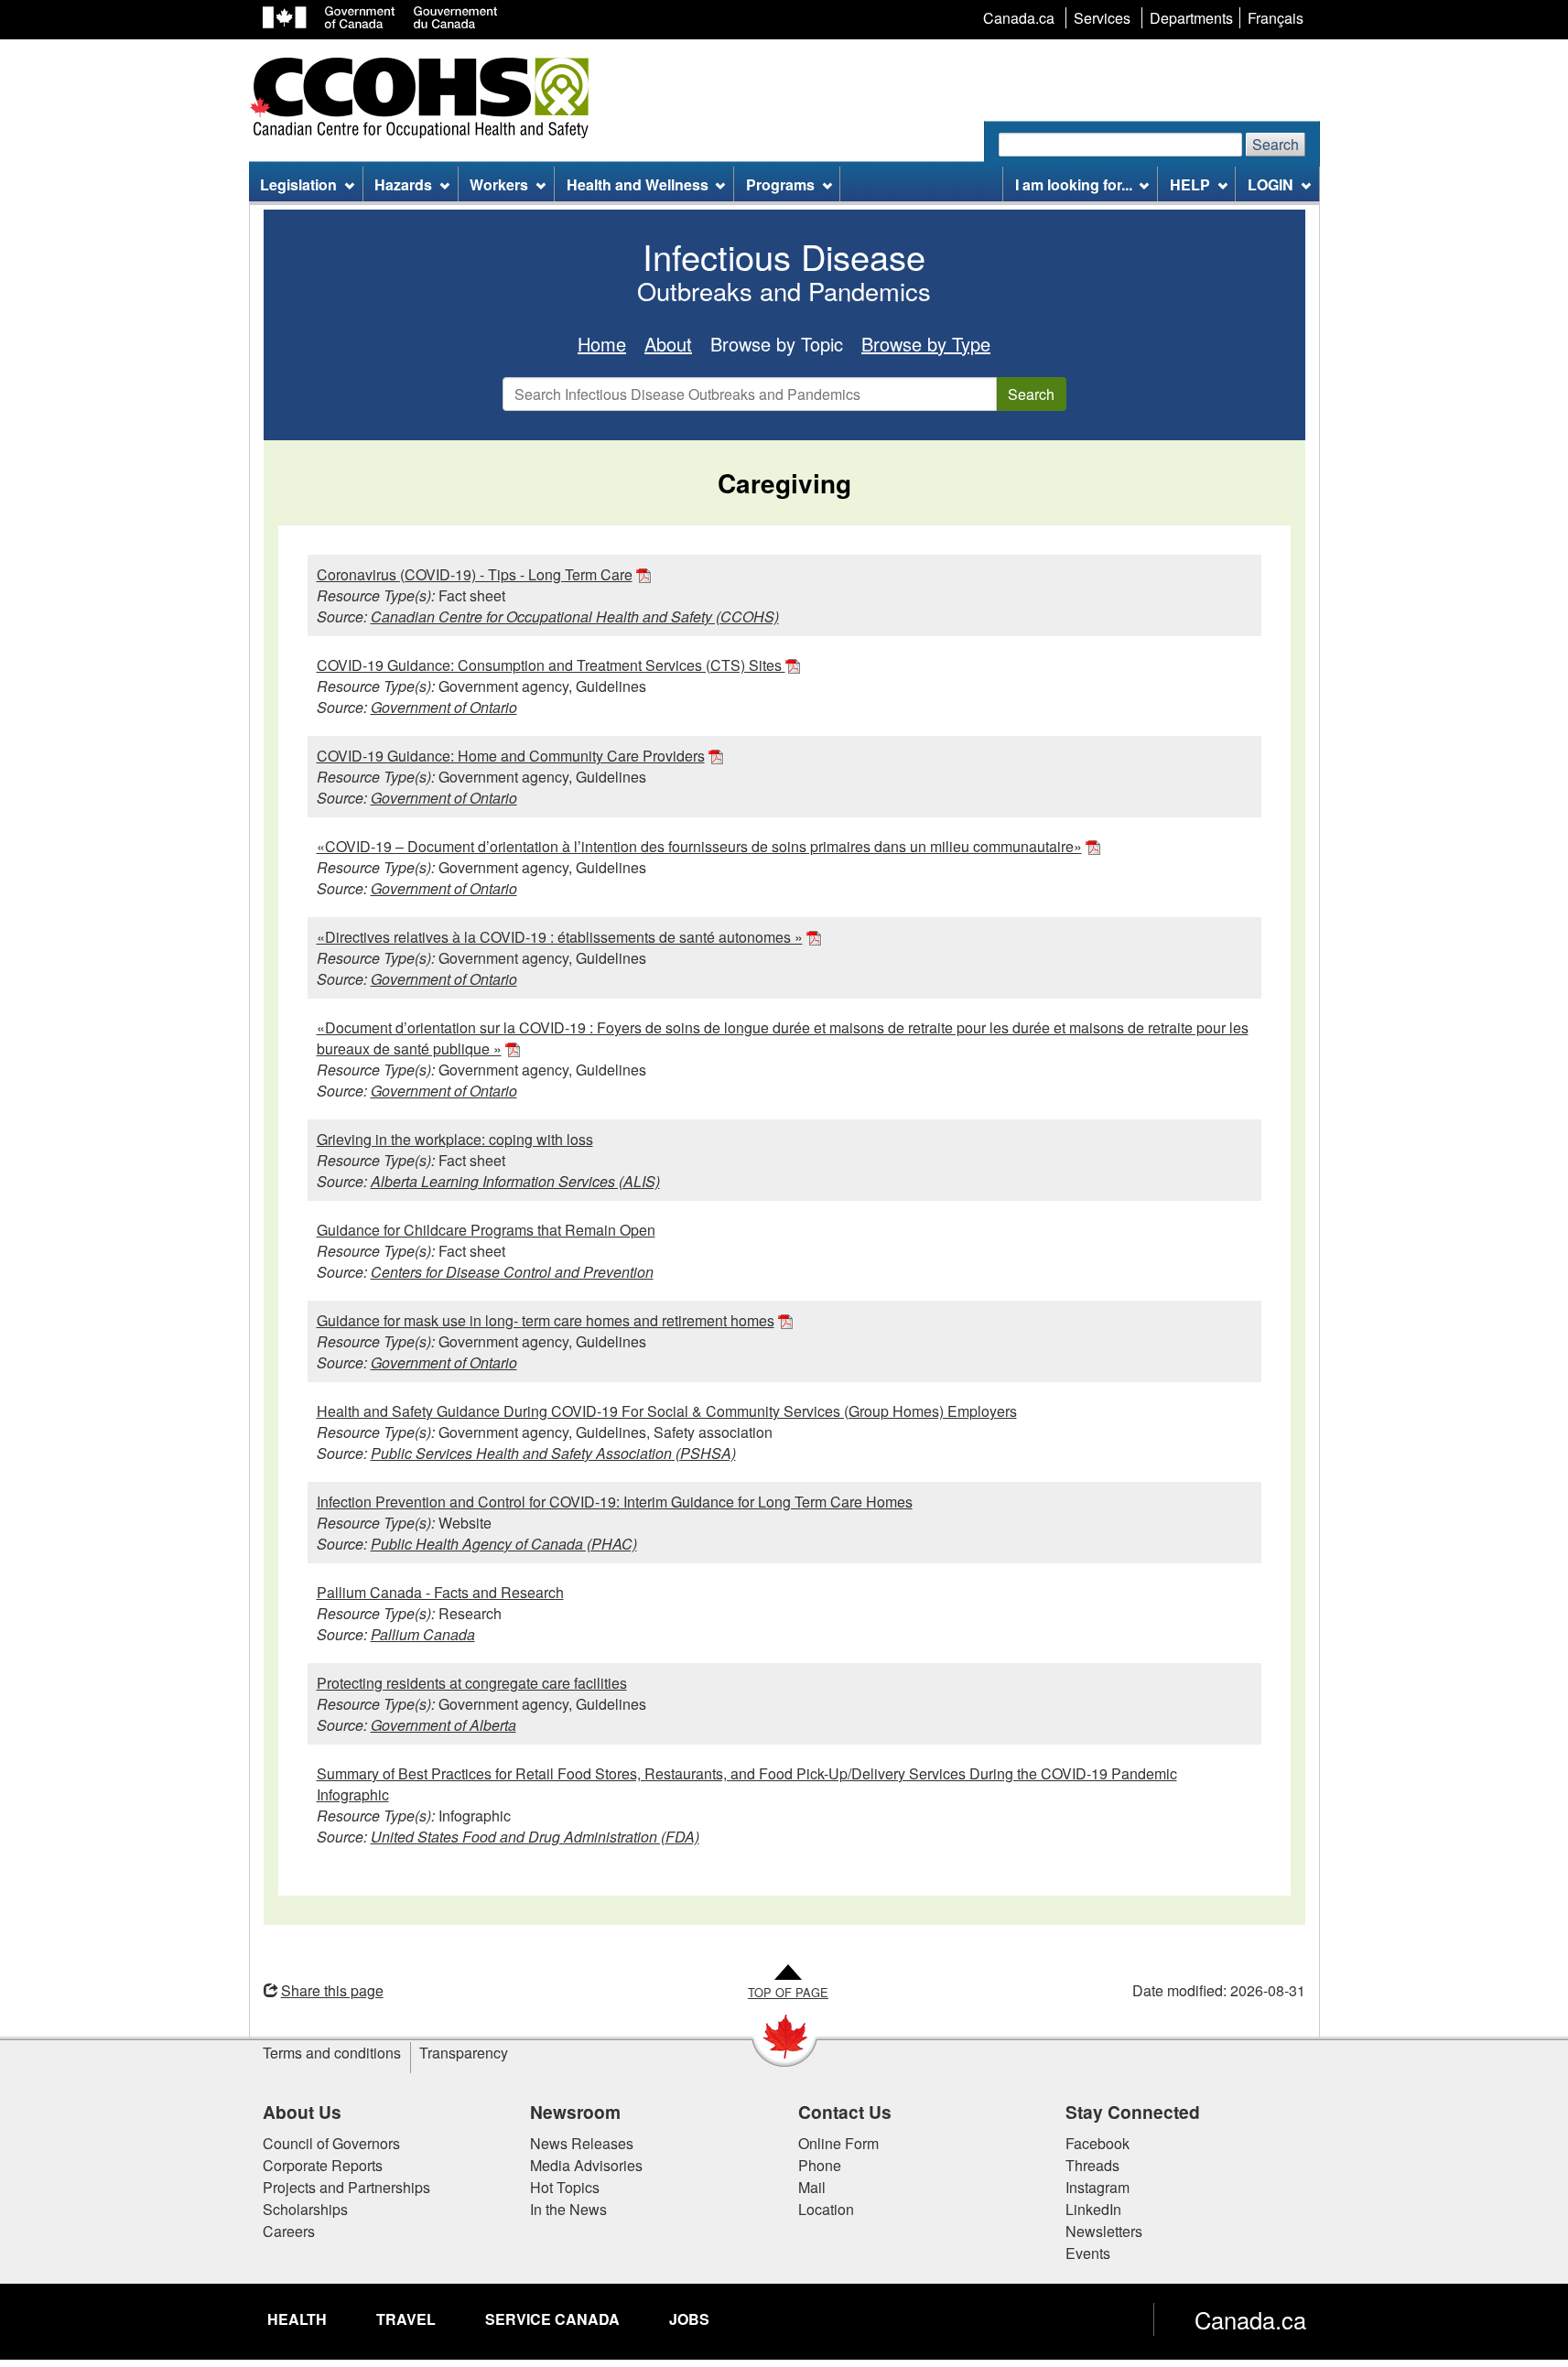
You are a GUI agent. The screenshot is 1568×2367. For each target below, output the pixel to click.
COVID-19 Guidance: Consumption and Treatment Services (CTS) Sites (551, 665)
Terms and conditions (332, 2053)
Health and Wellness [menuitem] (638, 184)
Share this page (332, 1990)
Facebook (1098, 2143)
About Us (302, 2112)
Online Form (838, 2143)
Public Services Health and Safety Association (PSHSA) (553, 1453)
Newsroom (575, 2112)
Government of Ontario (444, 707)
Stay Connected (1133, 2112)
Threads (1092, 2165)
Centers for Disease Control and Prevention (512, 1272)
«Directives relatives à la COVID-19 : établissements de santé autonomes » (560, 937)
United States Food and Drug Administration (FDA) (535, 1837)
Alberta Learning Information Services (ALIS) (515, 1181)
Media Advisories (586, 2165)
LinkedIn (1093, 2209)
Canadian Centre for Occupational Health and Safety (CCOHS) (575, 616)
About (668, 344)
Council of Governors (331, 2143)
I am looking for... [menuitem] (1074, 184)
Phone (820, 2165)
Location (826, 2209)
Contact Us (845, 2112)
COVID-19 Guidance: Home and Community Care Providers (511, 756)
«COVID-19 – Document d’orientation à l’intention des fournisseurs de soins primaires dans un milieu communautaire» (699, 846)
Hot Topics (565, 2187)
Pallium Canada (423, 1634)
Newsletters (1104, 2231)
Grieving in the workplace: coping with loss (455, 1139)
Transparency (464, 2053)
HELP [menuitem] (1190, 184)
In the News (568, 2209)
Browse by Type (926, 344)
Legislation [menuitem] (298, 184)
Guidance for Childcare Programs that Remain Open (486, 1230)
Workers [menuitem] (499, 184)
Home (602, 344)
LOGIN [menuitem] (1271, 184)
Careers (289, 2231)
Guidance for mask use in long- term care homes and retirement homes (546, 1320)
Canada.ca (1250, 2319)
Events (1088, 2253)
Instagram (1098, 2187)
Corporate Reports (323, 2165)
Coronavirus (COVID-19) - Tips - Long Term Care (475, 574)
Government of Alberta (443, 1725)
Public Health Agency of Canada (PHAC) (504, 1544)
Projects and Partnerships (346, 2187)
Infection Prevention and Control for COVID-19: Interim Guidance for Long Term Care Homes (615, 1502)
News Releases (582, 2143)
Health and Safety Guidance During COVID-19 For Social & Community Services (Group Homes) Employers (667, 1411)
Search (1276, 144)
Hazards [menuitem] (403, 184)
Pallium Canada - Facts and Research (440, 1592)
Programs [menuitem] (780, 184)
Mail (812, 2187)
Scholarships (305, 2209)
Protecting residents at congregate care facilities (472, 1683)
